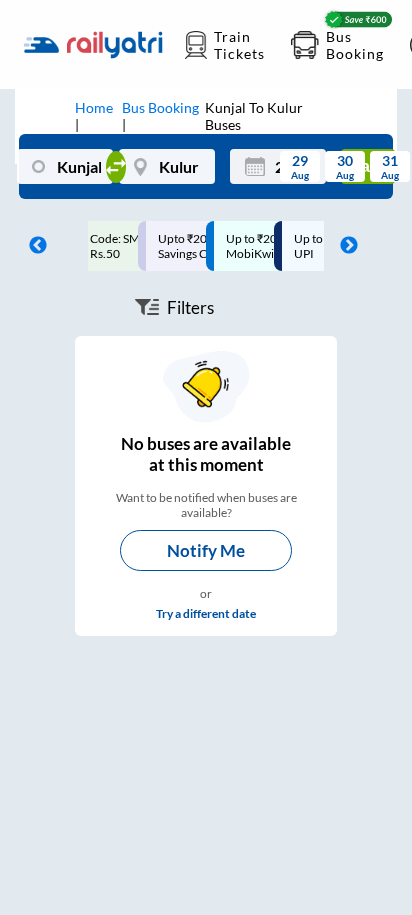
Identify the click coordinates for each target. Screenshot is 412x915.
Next (344, 246)
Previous (33, 246)
